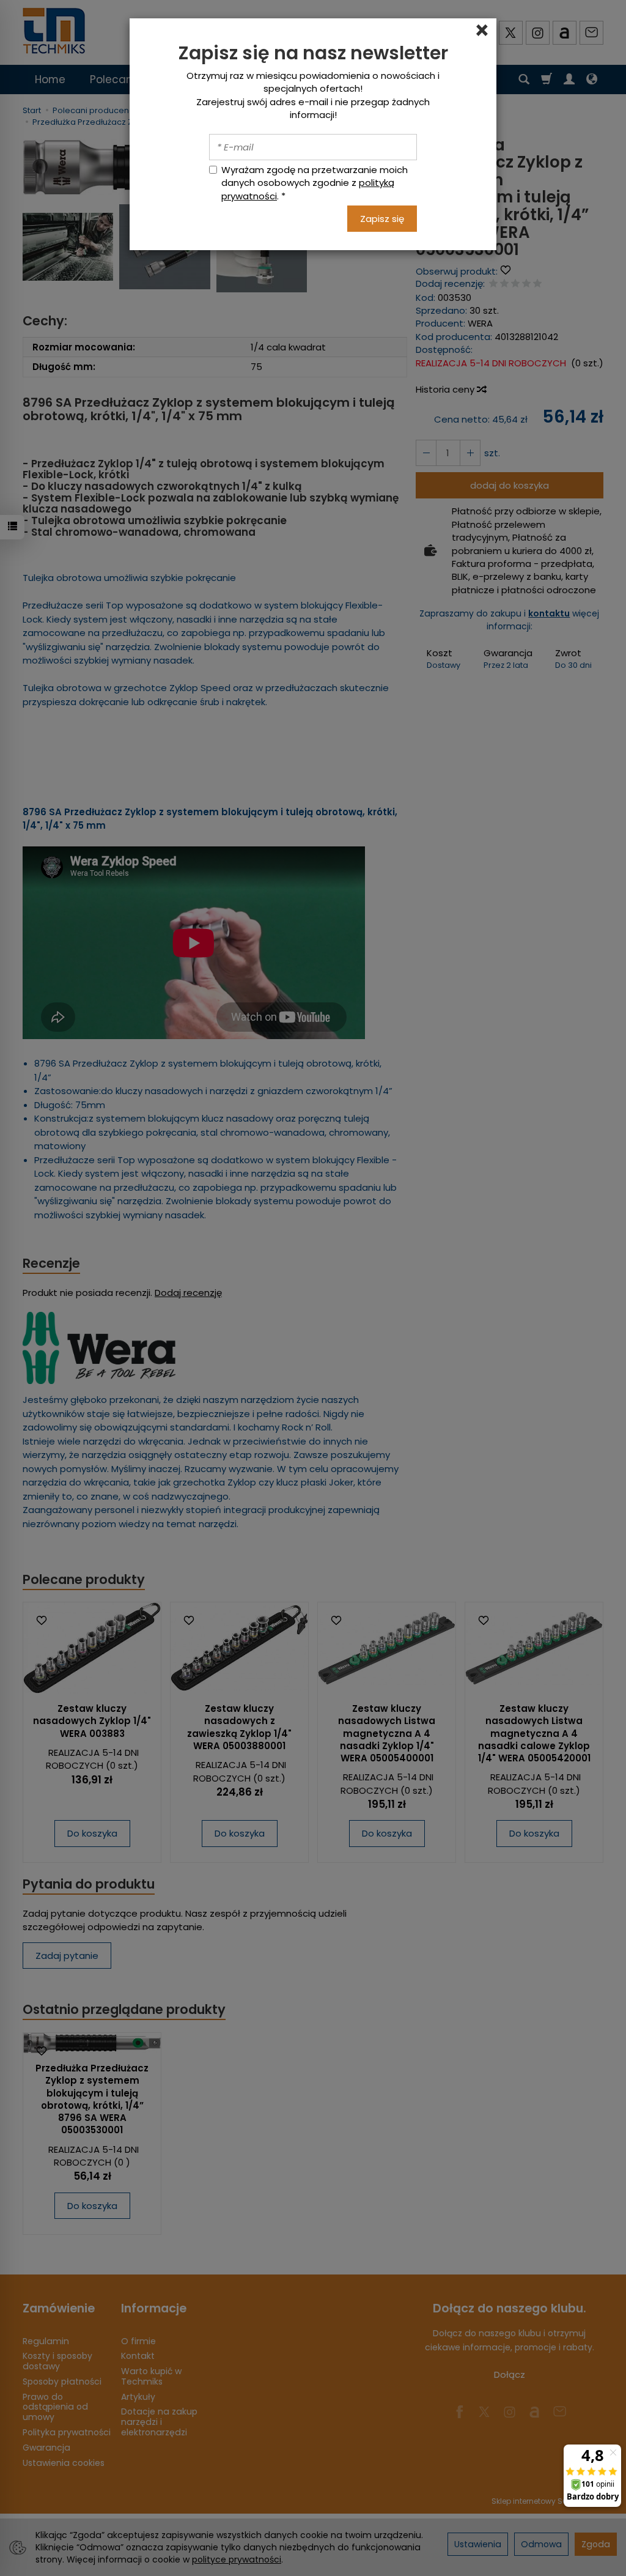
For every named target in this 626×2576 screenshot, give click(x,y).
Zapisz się (382, 219)
